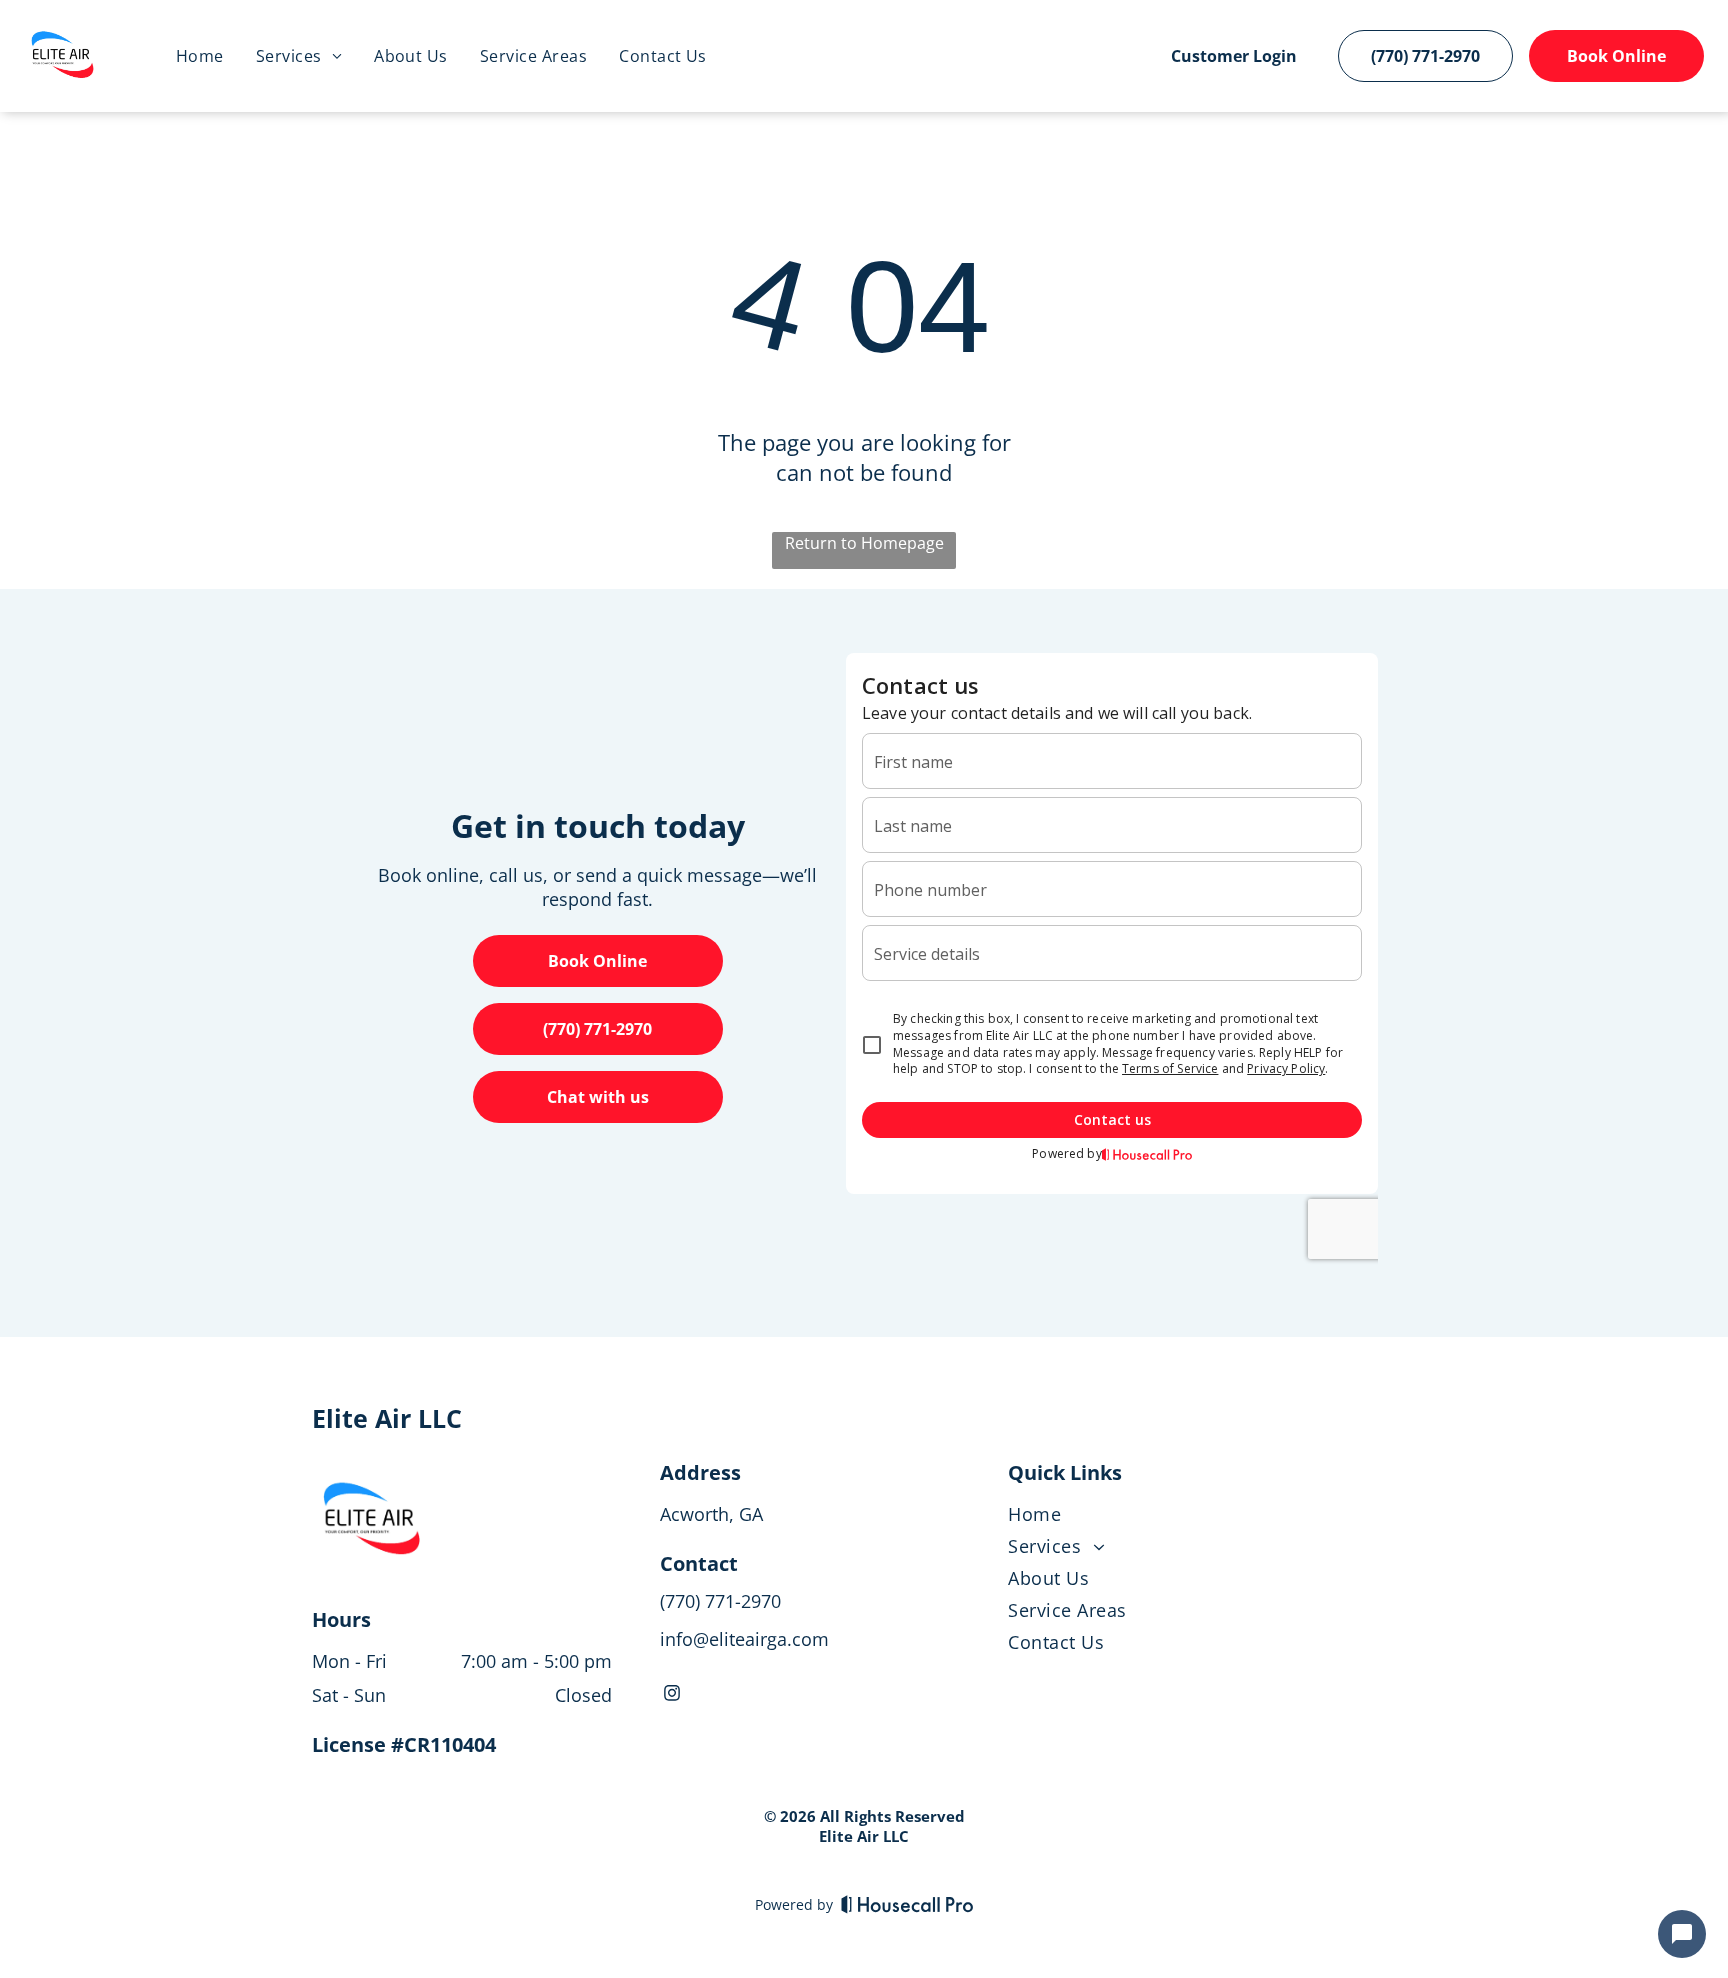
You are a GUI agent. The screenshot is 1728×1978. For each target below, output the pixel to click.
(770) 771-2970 (720, 1601)
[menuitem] (200, 56)
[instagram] (672, 1695)
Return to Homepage (864, 543)
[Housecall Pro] (907, 1904)
